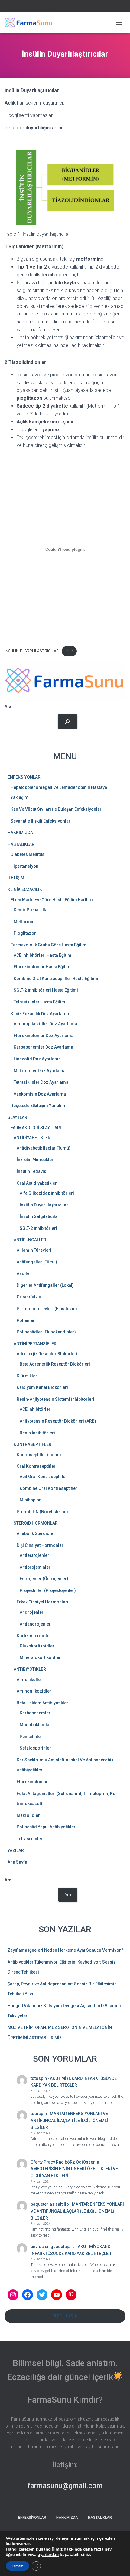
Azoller (24, 1273)
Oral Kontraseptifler (36, 1466)
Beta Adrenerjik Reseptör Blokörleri (55, 1364)
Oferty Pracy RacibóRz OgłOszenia (65, 2162)
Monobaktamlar (35, 1725)
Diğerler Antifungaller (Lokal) (45, 1285)
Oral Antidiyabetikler (37, 1183)
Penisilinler (31, 1737)
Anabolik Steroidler (36, 1533)
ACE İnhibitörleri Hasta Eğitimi (43, 955)
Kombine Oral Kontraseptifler (49, 1488)
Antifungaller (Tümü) (37, 1262)
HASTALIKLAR (21, 844)
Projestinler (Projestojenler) (48, 1590)
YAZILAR (16, 1850)
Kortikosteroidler (34, 1636)
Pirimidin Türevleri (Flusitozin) (47, 1309)
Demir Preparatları (32, 910)
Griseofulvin (29, 1297)
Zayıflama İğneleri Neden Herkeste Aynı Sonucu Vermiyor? (65, 1950)
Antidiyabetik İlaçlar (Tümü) (44, 1148)
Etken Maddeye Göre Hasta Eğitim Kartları (52, 900)
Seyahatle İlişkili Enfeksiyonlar (41, 821)
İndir (69, 651)
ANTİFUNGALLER (30, 1240)
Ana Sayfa (17, 1862)
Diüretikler (27, 1376)
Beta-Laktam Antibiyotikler (42, 1703)
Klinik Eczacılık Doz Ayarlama (40, 1014)
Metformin (24, 922)
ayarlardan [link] (48, 2555)
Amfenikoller (29, 1680)
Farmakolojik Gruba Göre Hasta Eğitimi (49, 945)
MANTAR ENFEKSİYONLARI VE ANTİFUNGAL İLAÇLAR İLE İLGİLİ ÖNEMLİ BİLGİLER (69, 2120)
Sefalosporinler (35, 1748)
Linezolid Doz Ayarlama (37, 1059)
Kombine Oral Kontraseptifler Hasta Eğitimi (56, 979)
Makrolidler (28, 1815)
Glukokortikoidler (37, 1646)
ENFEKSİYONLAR (24, 777)
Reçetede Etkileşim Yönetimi (39, 1106)
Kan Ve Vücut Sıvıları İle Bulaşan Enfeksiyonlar (56, 809)
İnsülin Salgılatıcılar (39, 1216)
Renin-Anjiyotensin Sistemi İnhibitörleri (55, 1399)
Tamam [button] (18, 2566)
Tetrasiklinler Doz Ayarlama (41, 1082)
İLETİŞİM (16, 878)
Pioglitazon (25, 933)
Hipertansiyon (24, 866)
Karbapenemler (35, 1713)
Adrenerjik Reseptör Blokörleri (47, 1354)
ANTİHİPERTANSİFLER (35, 1344)
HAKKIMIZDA (20, 833)
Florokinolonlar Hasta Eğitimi (43, 967)
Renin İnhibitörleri (37, 1433)
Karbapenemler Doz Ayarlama (43, 1047)
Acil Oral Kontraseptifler (43, 1477)
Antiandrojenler (35, 1624)
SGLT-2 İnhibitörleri (38, 1228)
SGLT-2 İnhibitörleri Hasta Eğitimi (46, 990)
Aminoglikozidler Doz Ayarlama (45, 1024)
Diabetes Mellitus (28, 854)
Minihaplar (30, 1500)
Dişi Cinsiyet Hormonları (41, 1545)
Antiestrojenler (34, 1555)
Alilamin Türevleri (34, 1250)
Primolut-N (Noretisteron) (42, 1512)
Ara (8, 706)
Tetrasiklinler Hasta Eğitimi (40, 1002)
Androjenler (32, 1612)
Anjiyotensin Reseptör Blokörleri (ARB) (58, 1421)
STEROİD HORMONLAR (36, 1523)
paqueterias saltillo (50, 2204)
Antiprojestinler (35, 1567)
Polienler (26, 1320)
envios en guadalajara (53, 2247)
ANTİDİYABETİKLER (32, 1138)
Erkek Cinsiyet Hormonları (42, 1602)
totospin (39, 2078)
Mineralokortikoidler (40, 1657)
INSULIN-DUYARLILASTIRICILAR (32, 651)
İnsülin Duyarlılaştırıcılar (44, 1205)
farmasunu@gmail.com (65, 2486)
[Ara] (68, 721)
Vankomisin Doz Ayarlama (40, 1094)
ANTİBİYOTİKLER (30, 1669)
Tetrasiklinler (30, 1839)
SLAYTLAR (17, 1117)
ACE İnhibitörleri (36, 1409)
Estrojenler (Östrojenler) (44, 1579)
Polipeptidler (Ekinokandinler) (46, 1332)
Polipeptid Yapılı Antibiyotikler (46, 1827)
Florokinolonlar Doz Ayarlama (44, 1036)
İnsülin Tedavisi (32, 1171)
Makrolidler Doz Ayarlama (40, 1071)
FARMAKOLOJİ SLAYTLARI (36, 1128)
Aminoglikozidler (34, 1691)
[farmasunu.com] (31, 23)
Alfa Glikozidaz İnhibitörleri (47, 1193)
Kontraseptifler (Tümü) (39, 1455)
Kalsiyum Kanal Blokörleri (42, 1387)
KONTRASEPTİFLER (32, 1444)
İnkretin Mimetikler (35, 1160)
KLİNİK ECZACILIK (25, 889)
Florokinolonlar (32, 1782)
